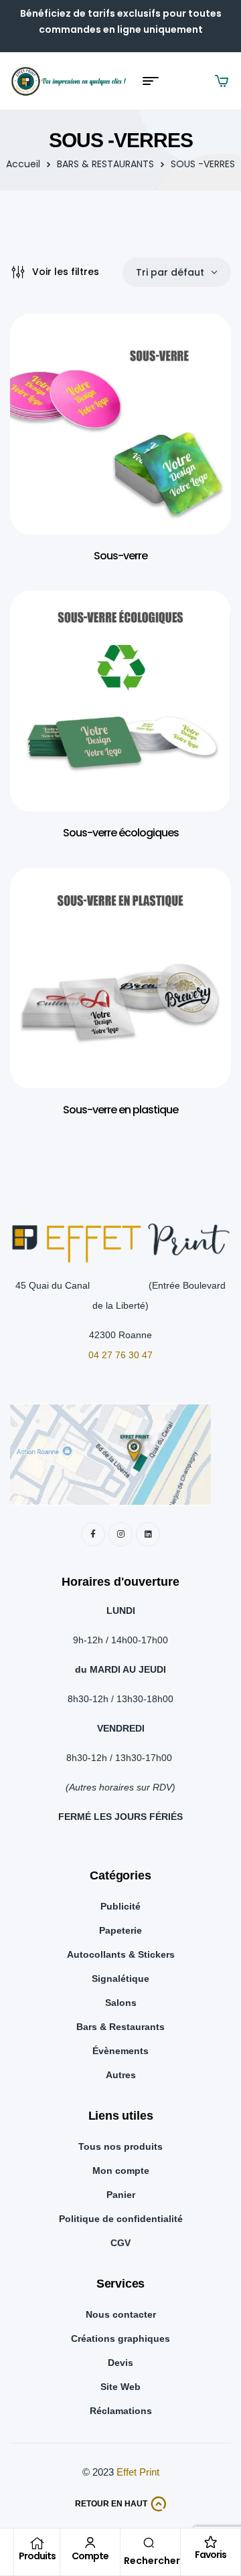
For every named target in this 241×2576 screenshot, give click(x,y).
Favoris (211, 2555)
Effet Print (138, 2472)
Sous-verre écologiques (121, 833)
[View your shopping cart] (222, 81)
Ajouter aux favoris (201, 351)
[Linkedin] (148, 1534)
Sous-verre (120, 556)
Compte (90, 2556)
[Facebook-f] (93, 1534)
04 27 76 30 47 (120, 1355)
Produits (37, 2556)
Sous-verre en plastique (120, 1110)
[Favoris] (211, 2542)
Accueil (23, 164)
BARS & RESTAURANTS (105, 164)
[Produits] (37, 2543)
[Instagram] (120, 1534)
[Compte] (90, 2543)
